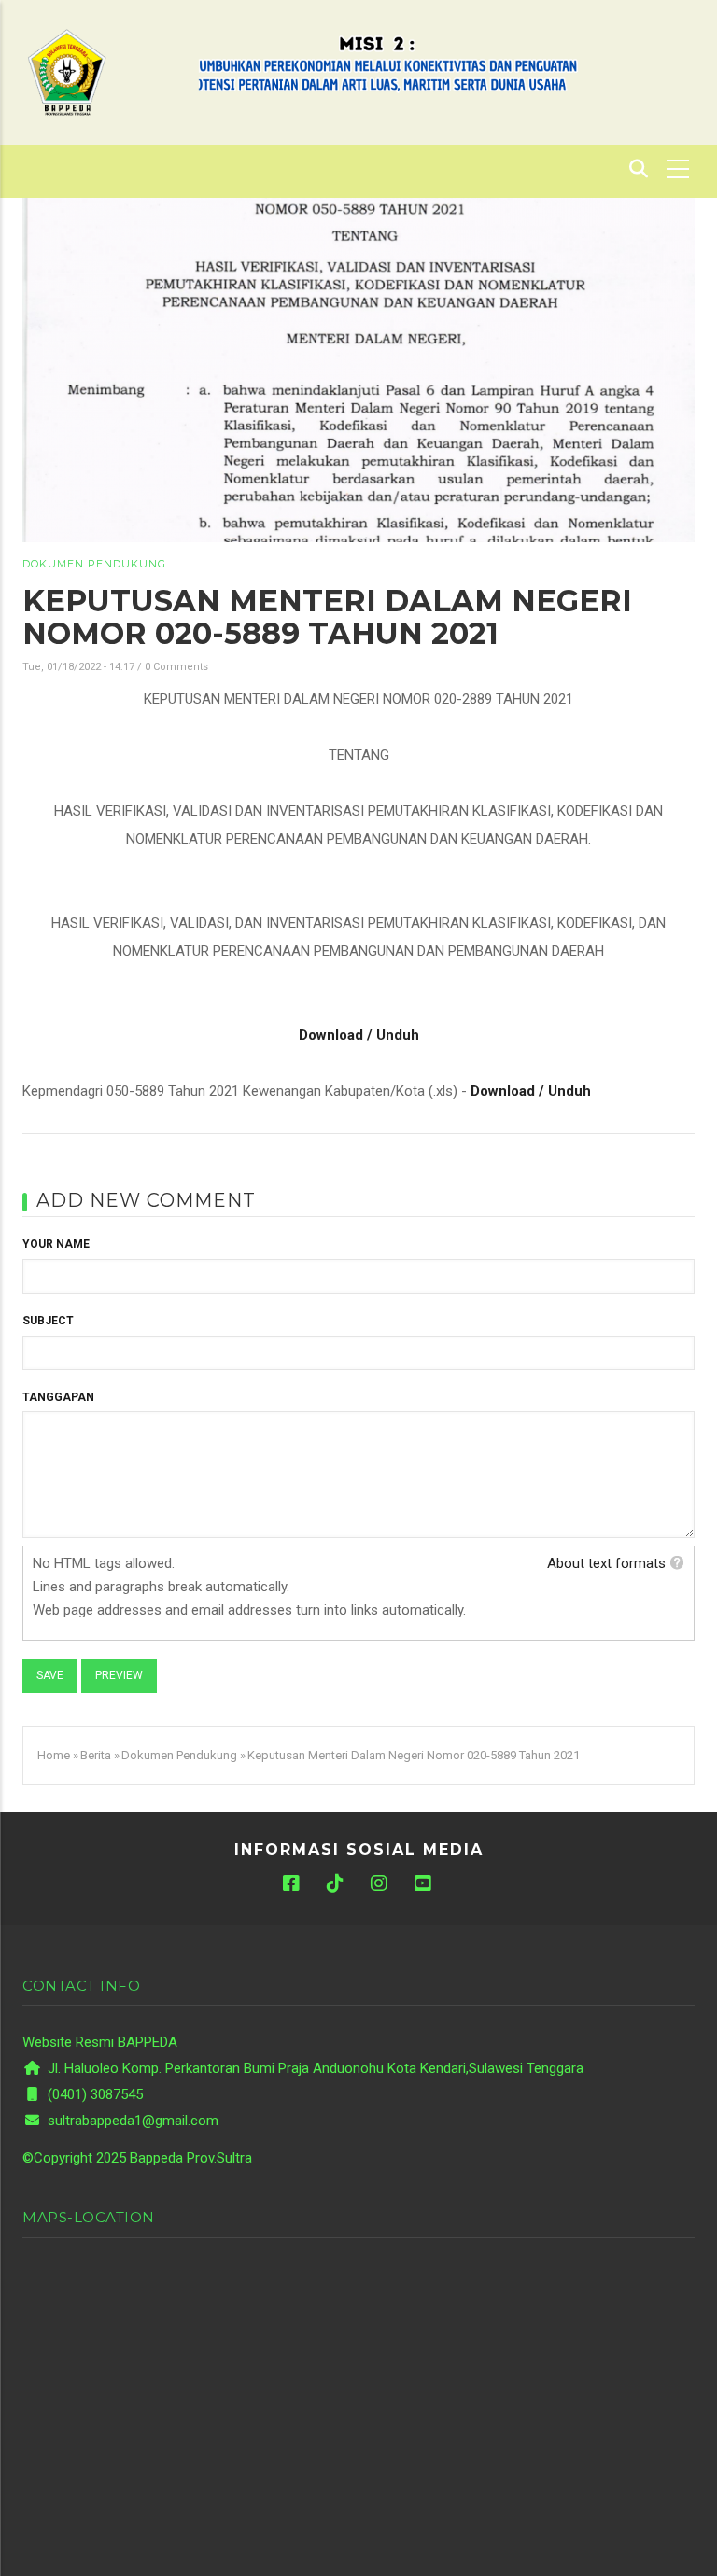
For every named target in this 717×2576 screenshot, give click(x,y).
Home (54, 1755)
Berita (96, 1755)
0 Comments (176, 667)
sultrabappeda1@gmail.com (131, 2121)
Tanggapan (58, 1397)
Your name (56, 1244)
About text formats (606, 1563)
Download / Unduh (359, 1035)
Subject (48, 1321)
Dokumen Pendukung (94, 564)
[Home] (67, 71)
